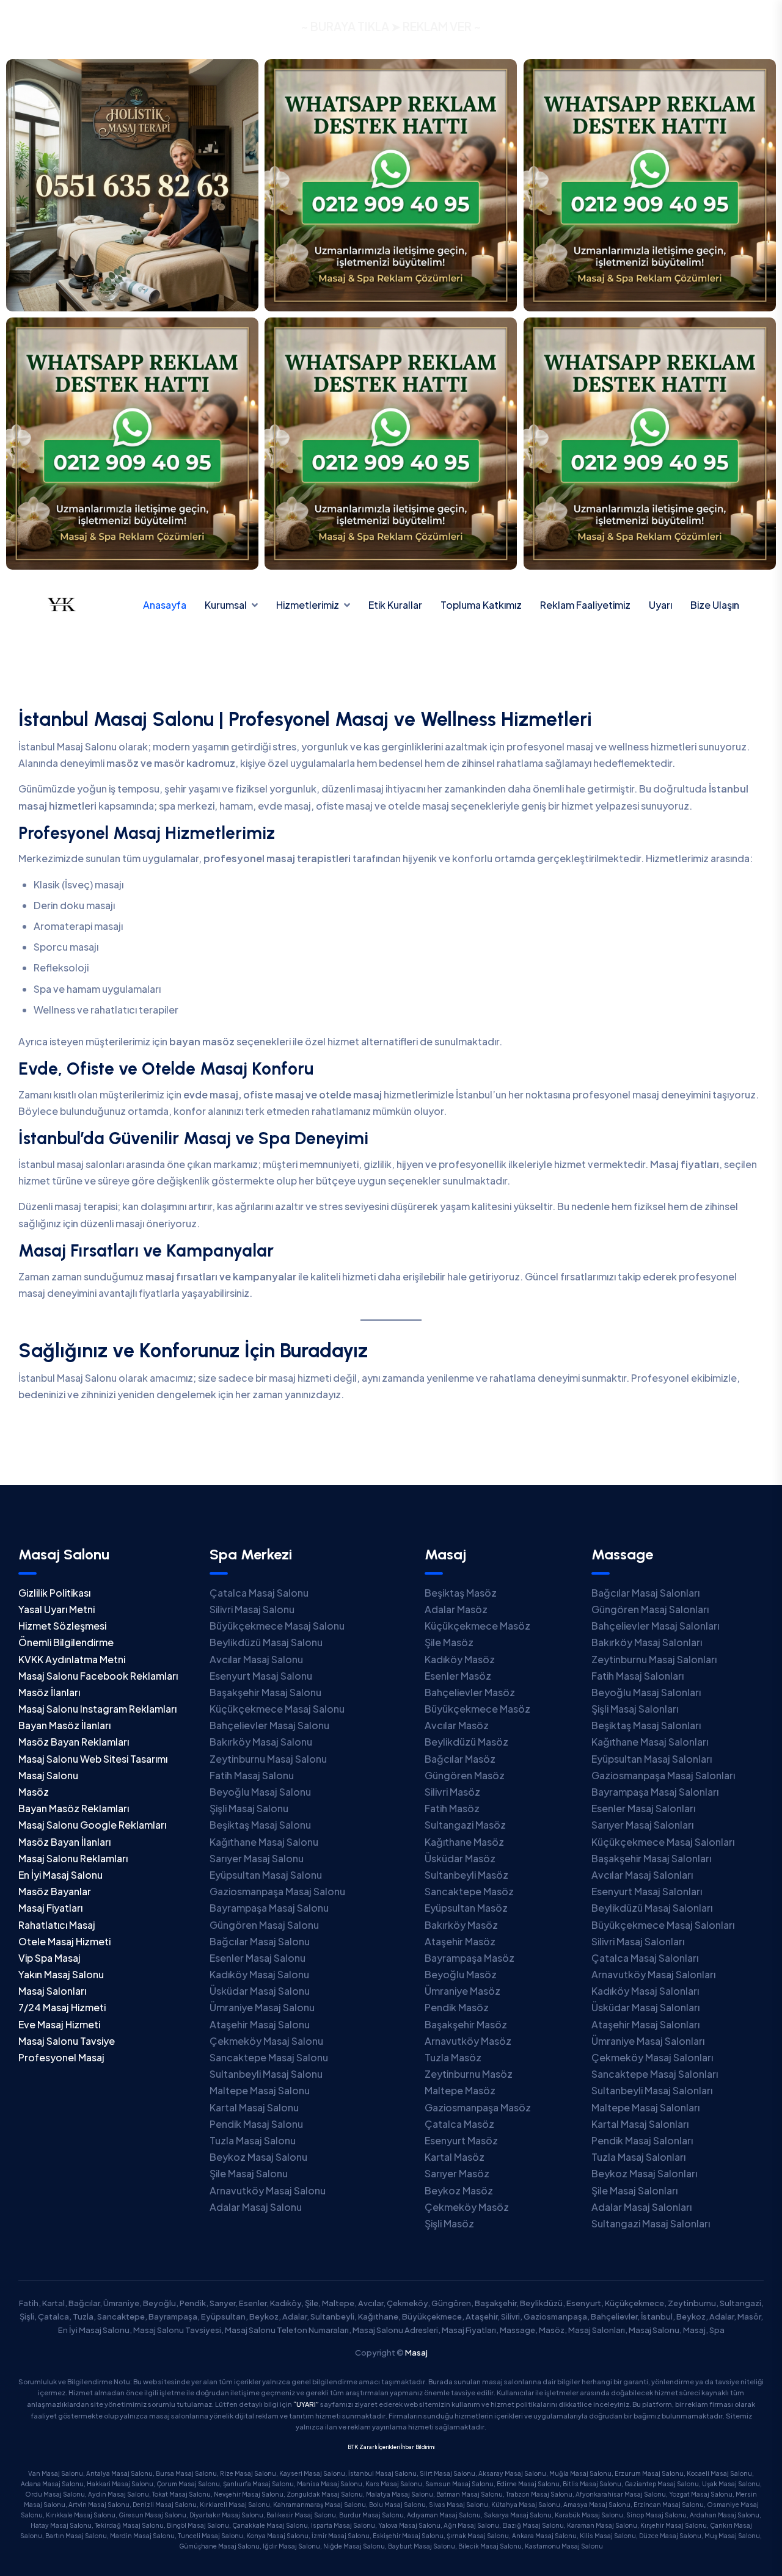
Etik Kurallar (395, 605)
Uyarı (660, 605)
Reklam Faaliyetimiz (585, 605)
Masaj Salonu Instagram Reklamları (97, 1709)
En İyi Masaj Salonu (60, 1875)
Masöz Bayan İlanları (64, 1842)
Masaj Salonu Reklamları (73, 1858)
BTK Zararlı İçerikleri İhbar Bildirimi (391, 2447)
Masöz (34, 1792)
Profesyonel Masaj (61, 2057)
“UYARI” (306, 2404)
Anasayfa (165, 605)
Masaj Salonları (52, 1991)
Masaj (416, 2353)
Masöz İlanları (49, 1692)
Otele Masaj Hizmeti (64, 1941)
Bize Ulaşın (715, 605)
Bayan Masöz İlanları (64, 1725)
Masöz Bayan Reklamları (74, 1742)
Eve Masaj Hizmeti (59, 2024)
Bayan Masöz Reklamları (74, 1808)
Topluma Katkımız (481, 605)
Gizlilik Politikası (54, 1593)
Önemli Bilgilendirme (66, 1642)
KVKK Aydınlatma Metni (72, 1659)
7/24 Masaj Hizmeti (62, 2007)
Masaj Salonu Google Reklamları (92, 1825)
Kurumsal (226, 605)
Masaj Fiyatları (50, 1908)
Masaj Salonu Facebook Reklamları (98, 1676)
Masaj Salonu (48, 1775)
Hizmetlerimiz (308, 605)
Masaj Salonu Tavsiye (67, 2041)
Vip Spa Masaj (49, 1958)
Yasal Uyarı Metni (57, 1609)
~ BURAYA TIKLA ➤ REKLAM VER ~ (391, 26)
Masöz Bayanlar (55, 1891)
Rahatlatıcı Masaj (57, 1925)
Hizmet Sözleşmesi (62, 1626)
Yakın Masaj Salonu (61, 1974)
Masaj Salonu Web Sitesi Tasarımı (93, 1759)
